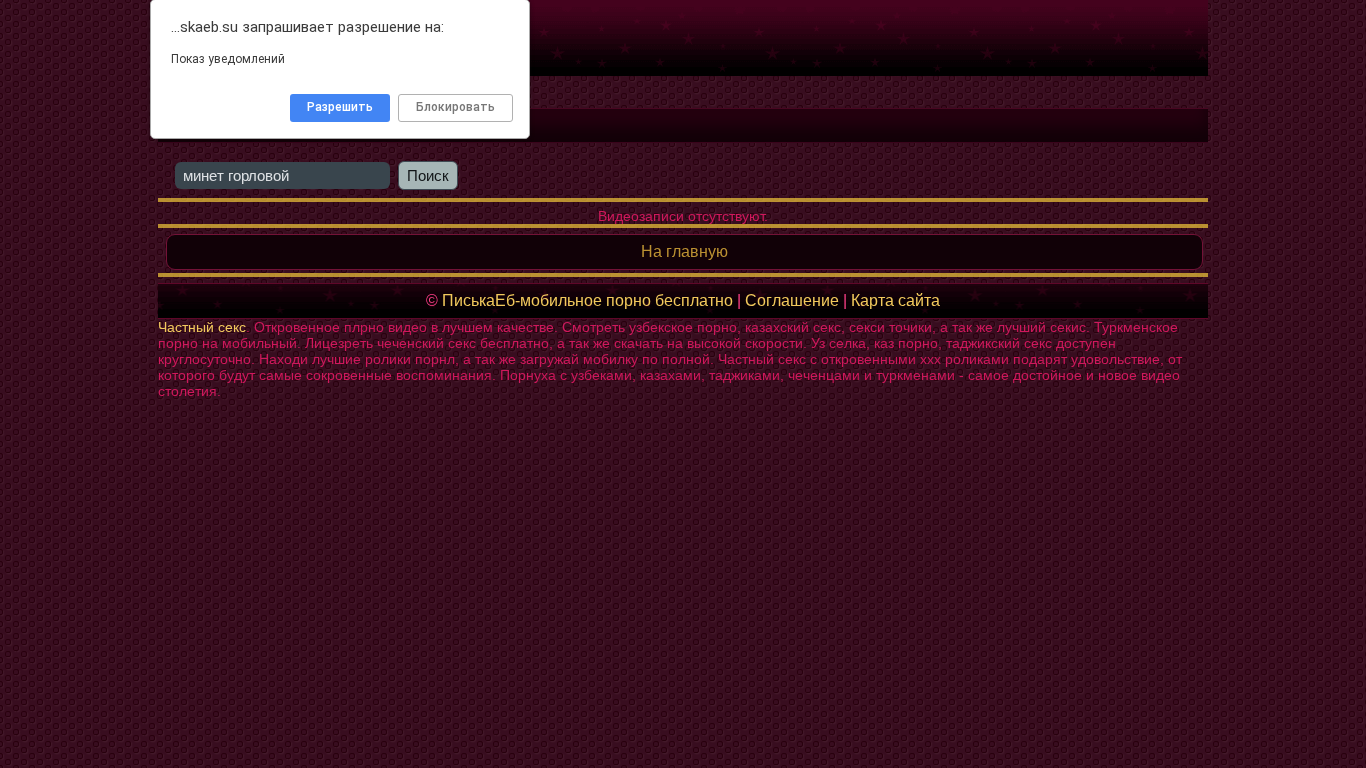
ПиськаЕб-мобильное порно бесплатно (587, 300)
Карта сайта (895, 300)
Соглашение (792, 300)
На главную (684, 251)
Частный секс (202, 327)
